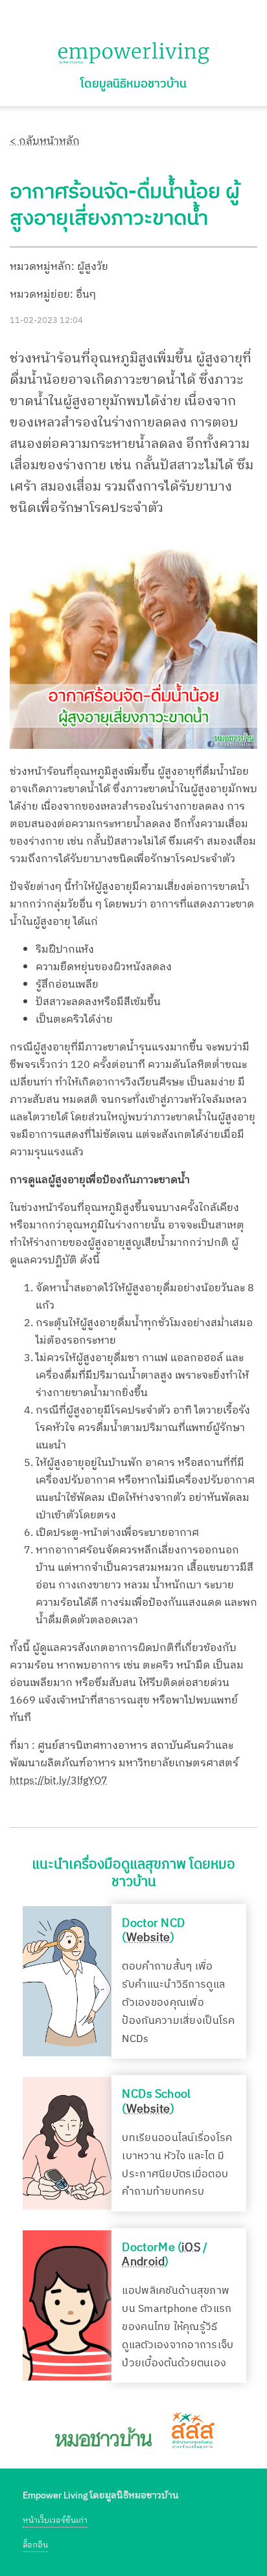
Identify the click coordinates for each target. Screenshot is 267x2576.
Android (143, 2262)
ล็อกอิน (35, 2545)
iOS (191, 2247)
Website (148, 1938)
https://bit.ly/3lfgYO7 (59, 1781)
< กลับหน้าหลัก (45, 141)
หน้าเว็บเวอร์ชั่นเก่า (55, 2521)
